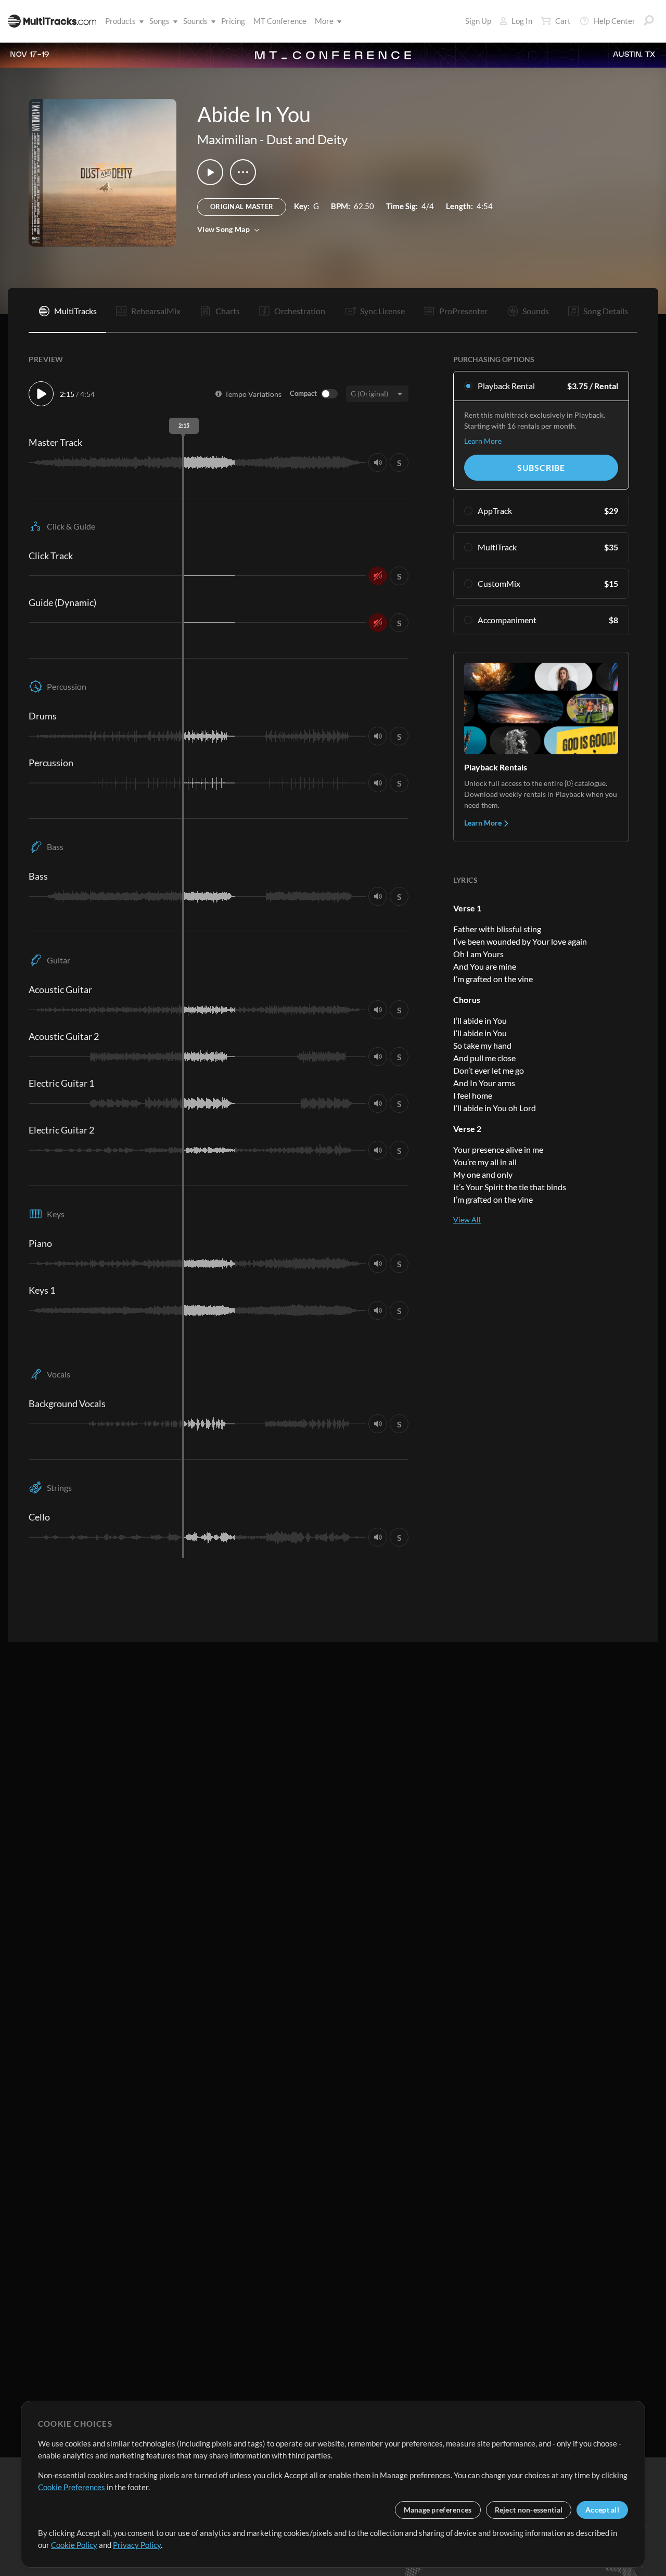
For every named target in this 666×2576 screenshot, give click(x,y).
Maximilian (227, 139)
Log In (522, 21)
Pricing (233, 21)
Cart (563, 21)
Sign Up (478, 21)
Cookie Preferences (72, 2487)
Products (120, 21)
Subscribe (541, 467)
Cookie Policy (74, 2545)
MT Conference (280, 21)
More (324, 21)
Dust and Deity (307, 139)
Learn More (483, 441)
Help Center (614, 21)
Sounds (195, 21)
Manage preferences (438, 2510)
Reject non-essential (529, 2510)
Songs (159, 21)
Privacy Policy (137, 2545)
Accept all (602, 2510)
